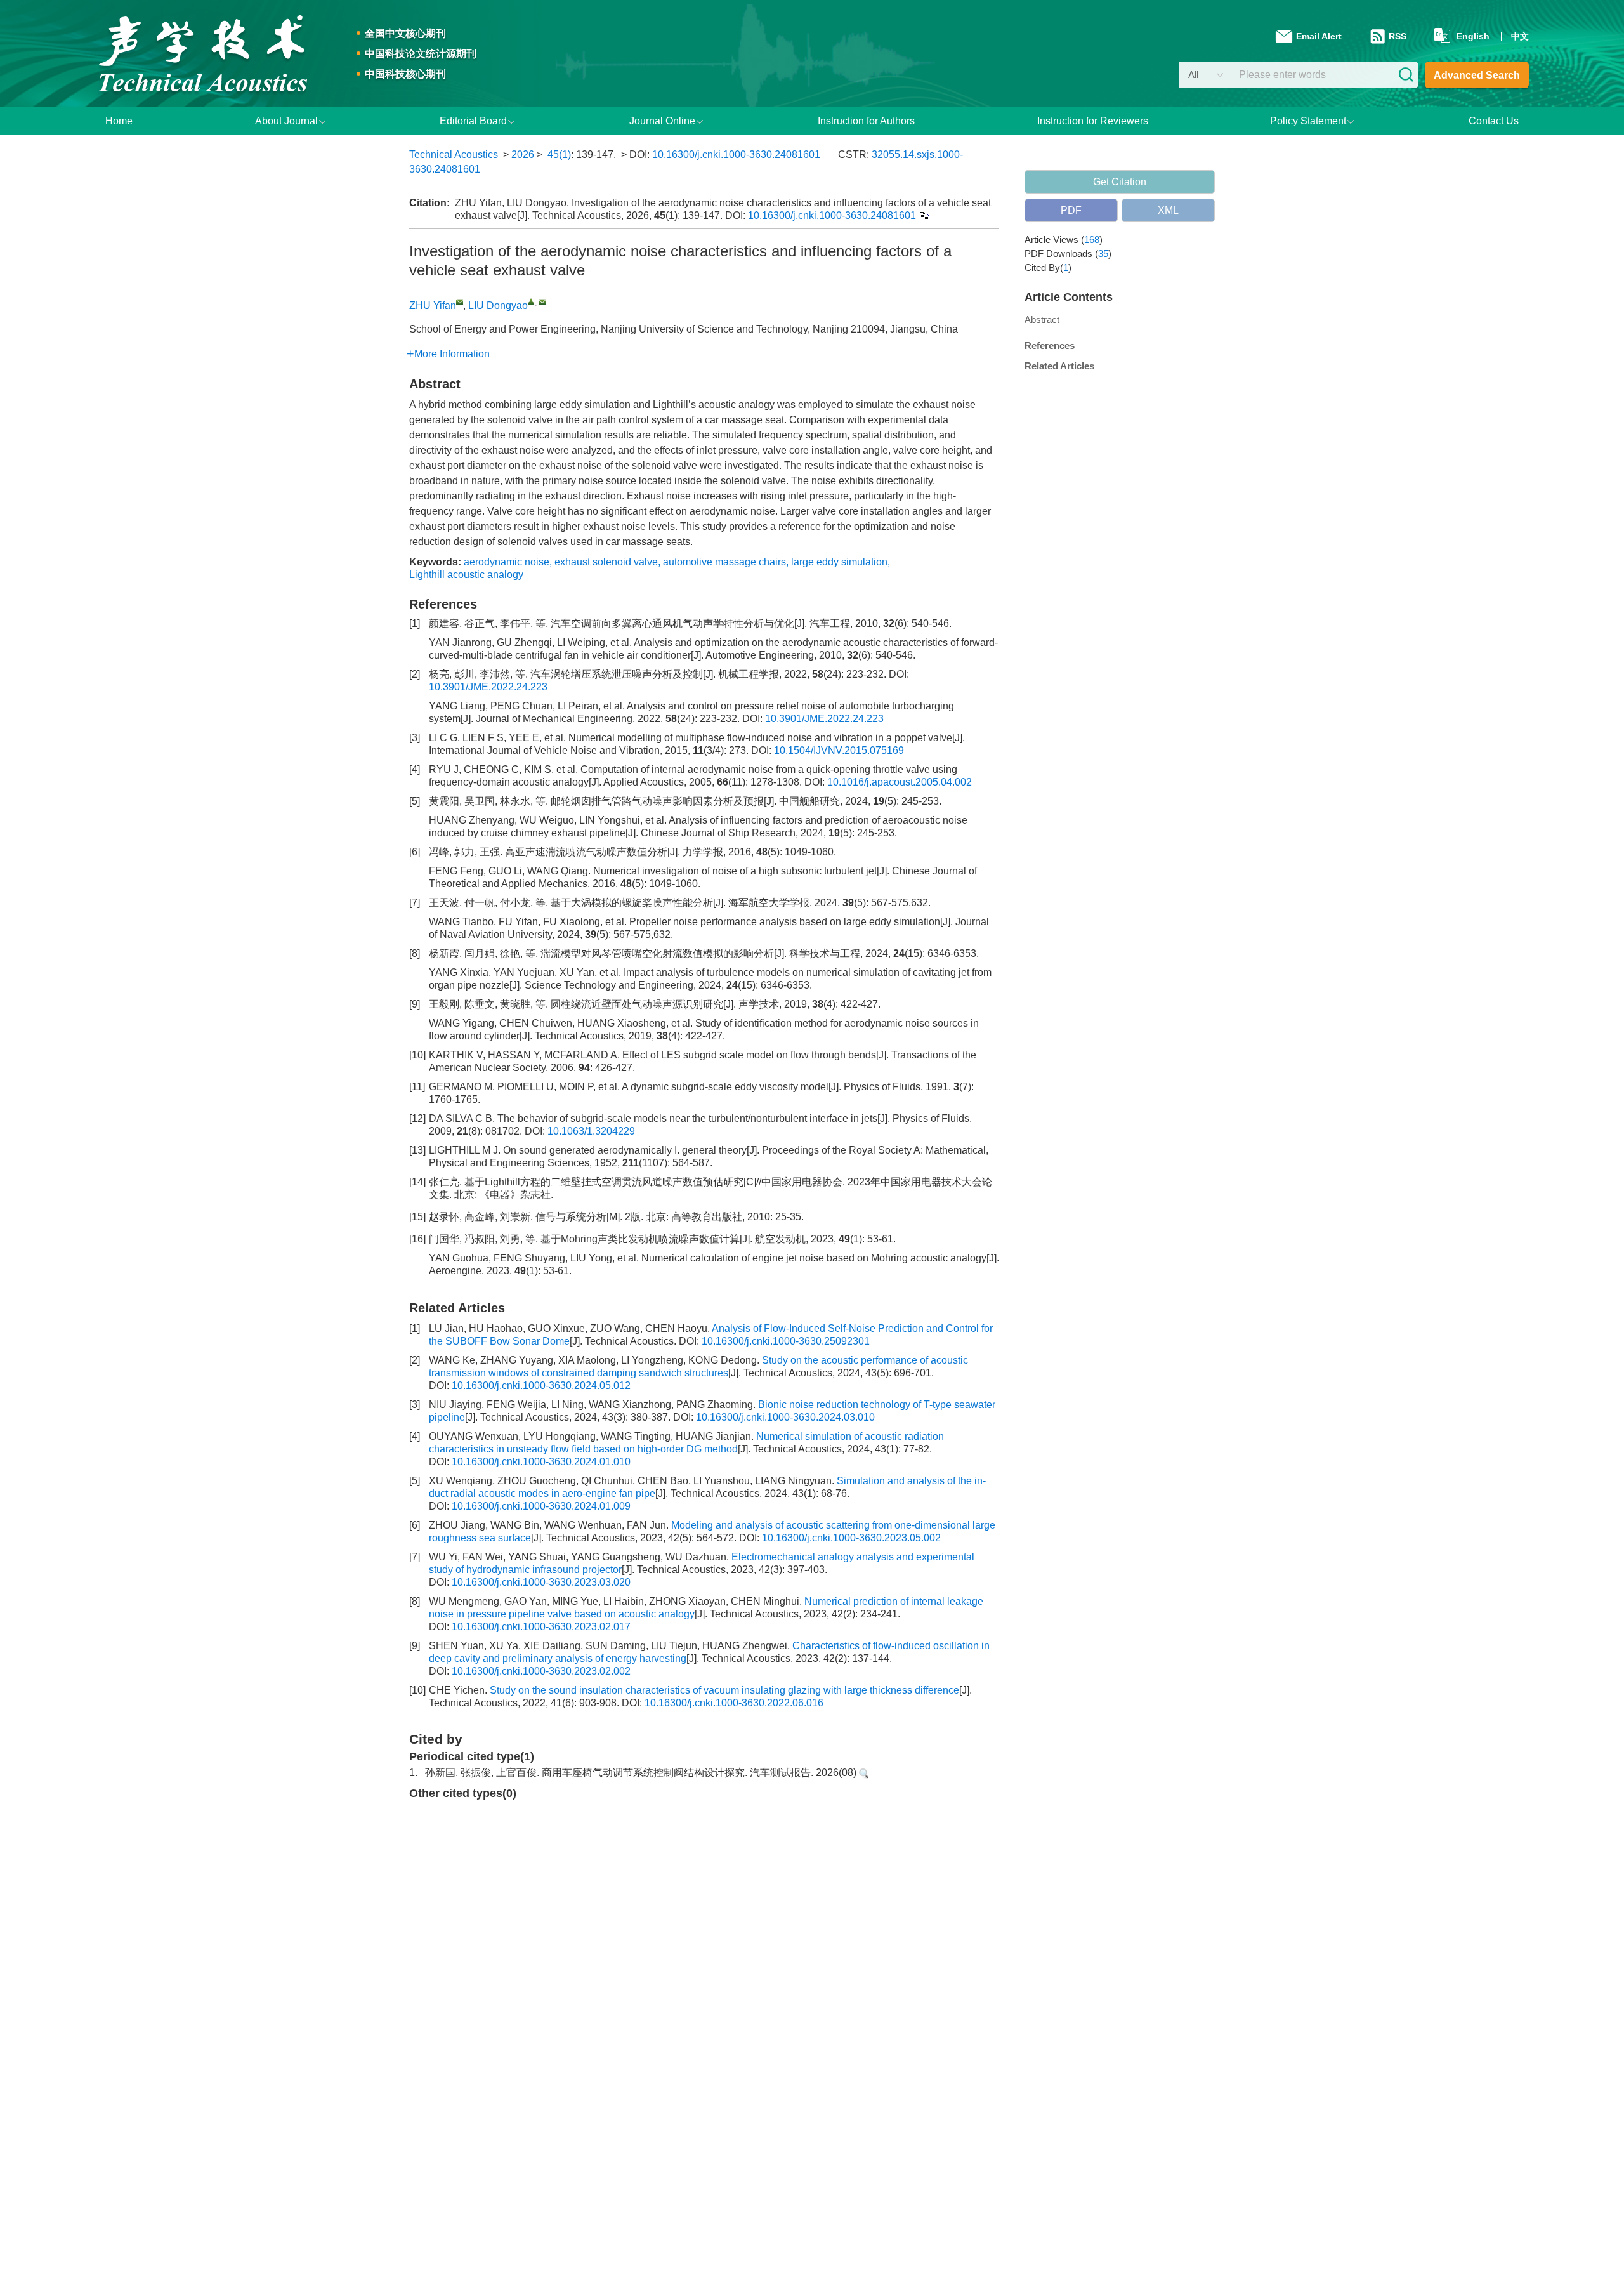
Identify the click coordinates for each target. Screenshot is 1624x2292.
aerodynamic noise (507, 562)
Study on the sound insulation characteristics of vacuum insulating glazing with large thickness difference (724, 1690)
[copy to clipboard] (924, 215)
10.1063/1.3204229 (591, 1131)
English (1473, 36)
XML (1168, 210)
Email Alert (1320, 36)
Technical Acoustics (454, 155)
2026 (523, 155)
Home (119, 121)
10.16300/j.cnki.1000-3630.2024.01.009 (541, 1506)
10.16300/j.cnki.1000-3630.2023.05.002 (851, 1538)
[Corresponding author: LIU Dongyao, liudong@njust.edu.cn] (531, 302)
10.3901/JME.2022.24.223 (488, 687)
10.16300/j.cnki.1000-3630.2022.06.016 (734, 1703)
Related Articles (1059, 366)
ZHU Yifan (433, 306)
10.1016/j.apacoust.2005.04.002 (900, 782)
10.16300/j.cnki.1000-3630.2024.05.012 (541, 1386)
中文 (1520, 36)
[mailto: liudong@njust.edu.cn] (542, 302)
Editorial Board (473, 121)
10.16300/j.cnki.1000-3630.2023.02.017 (541, 1627)
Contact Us (1494, 121)
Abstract (1042, 319)
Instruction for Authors (866, 121)
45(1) (559, 155)
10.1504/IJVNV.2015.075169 (839, 750)
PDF (1071, 210)
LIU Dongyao (498, 306)
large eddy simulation (839, 562)
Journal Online (662, 121)
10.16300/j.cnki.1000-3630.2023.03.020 (541, 1582)
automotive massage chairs (724, 562)
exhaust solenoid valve (606, 562)
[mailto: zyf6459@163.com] (460, 302)
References (1050, 346)
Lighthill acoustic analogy (466, 575)
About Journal (286, 121)
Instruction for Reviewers (1093, 121)
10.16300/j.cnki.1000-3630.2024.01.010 (541, 1462)
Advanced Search (1477, 75)
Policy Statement (1308, 121)
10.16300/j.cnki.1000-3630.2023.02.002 (541, 1671)
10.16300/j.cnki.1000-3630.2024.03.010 (785, 1417)
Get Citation (1120, 182)
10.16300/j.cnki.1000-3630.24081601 (736, 155)
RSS (1398, 36)
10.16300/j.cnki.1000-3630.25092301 (786, 1341)
